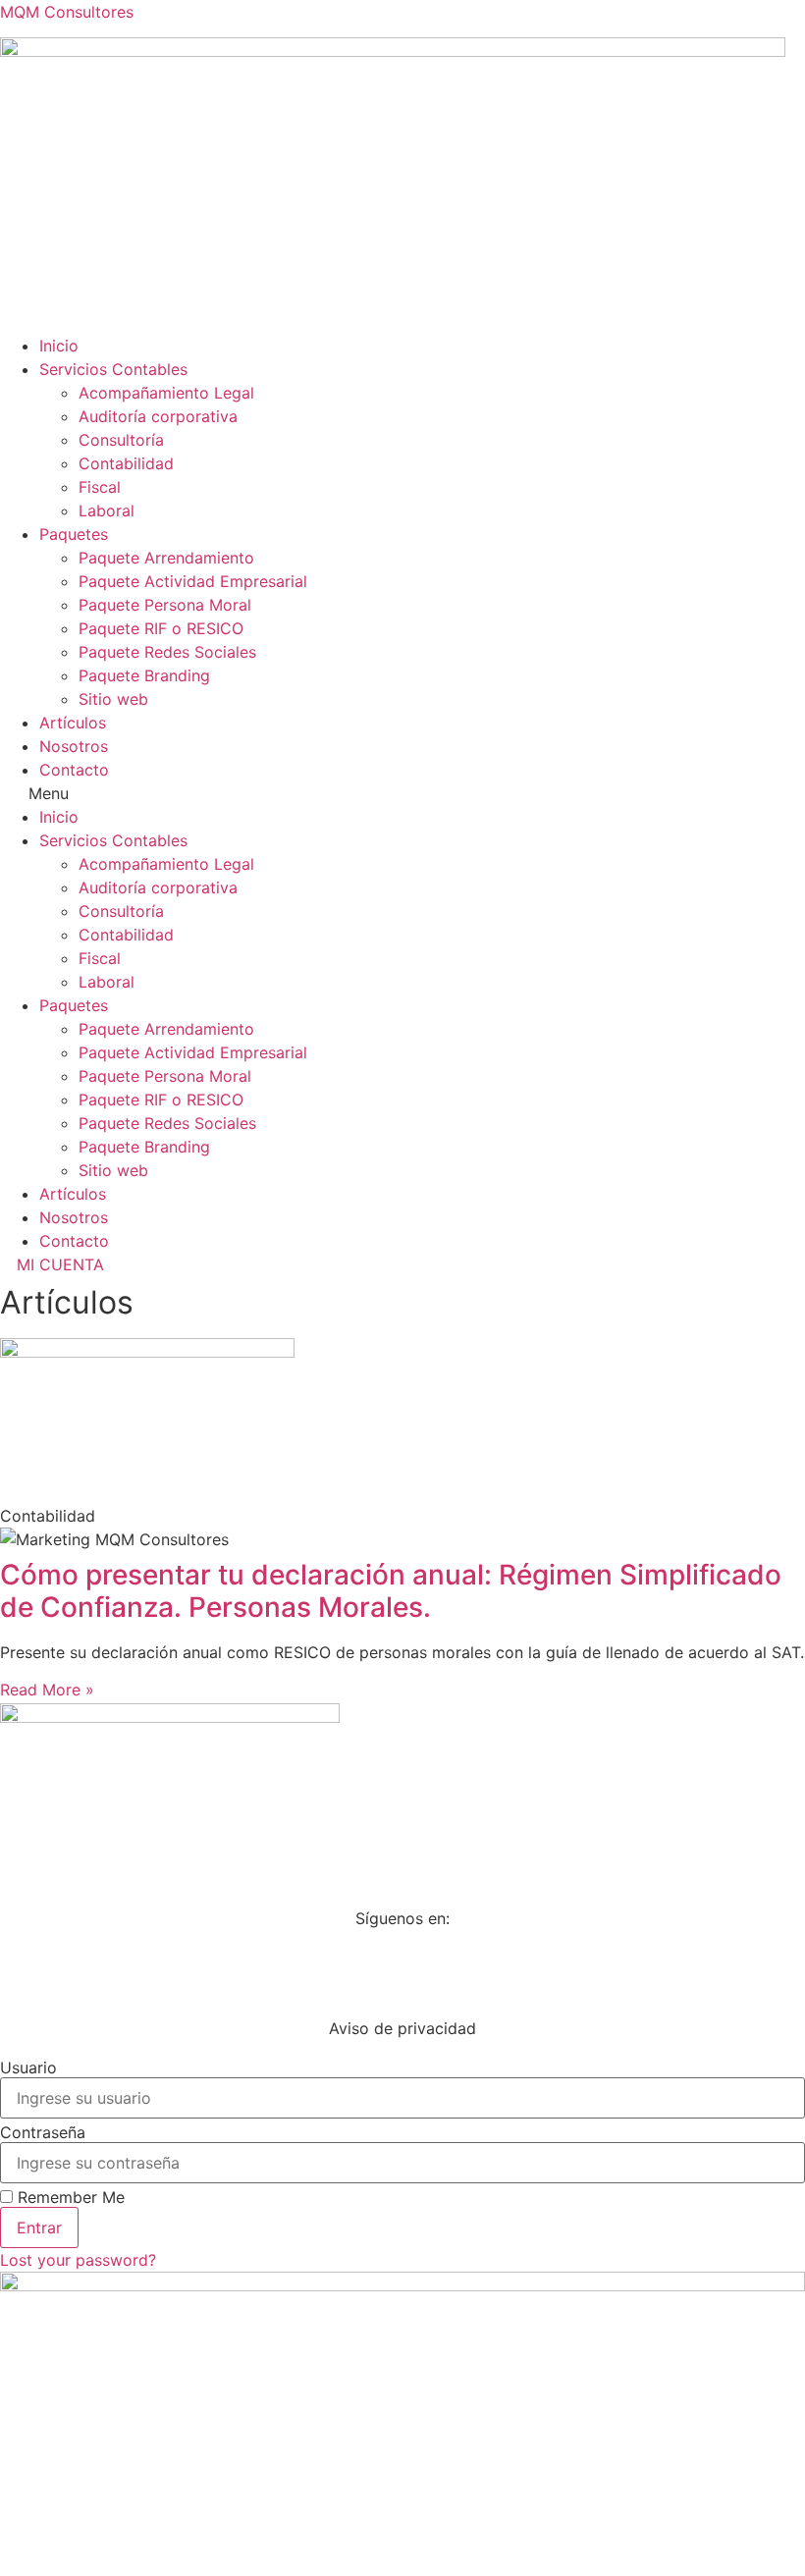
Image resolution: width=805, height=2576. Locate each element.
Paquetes (74, 534)
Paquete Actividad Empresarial (193, 581)
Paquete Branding (144, 675)
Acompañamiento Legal (166, 393)
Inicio (59, 346)
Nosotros (74, 746)
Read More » (47, 1690)
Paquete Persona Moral (165, 605)
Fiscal (100, 487)
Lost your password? (78, 2260)
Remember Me (69, 2197)
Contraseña (43, 2132)
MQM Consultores (67, 12)
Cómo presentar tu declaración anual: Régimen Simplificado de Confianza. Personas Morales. (391, 1591)
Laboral (107, 510)
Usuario (28, 2067)
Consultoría (121, 440)
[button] (402, 793)
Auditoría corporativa (158, 416)
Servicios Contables (113, 369)
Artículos (73, 723)
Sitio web (113, 699)
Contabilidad (126, 463)
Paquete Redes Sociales (167, 652)
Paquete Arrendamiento (166, 558)
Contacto (74, 770)
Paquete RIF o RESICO (161, 628)
